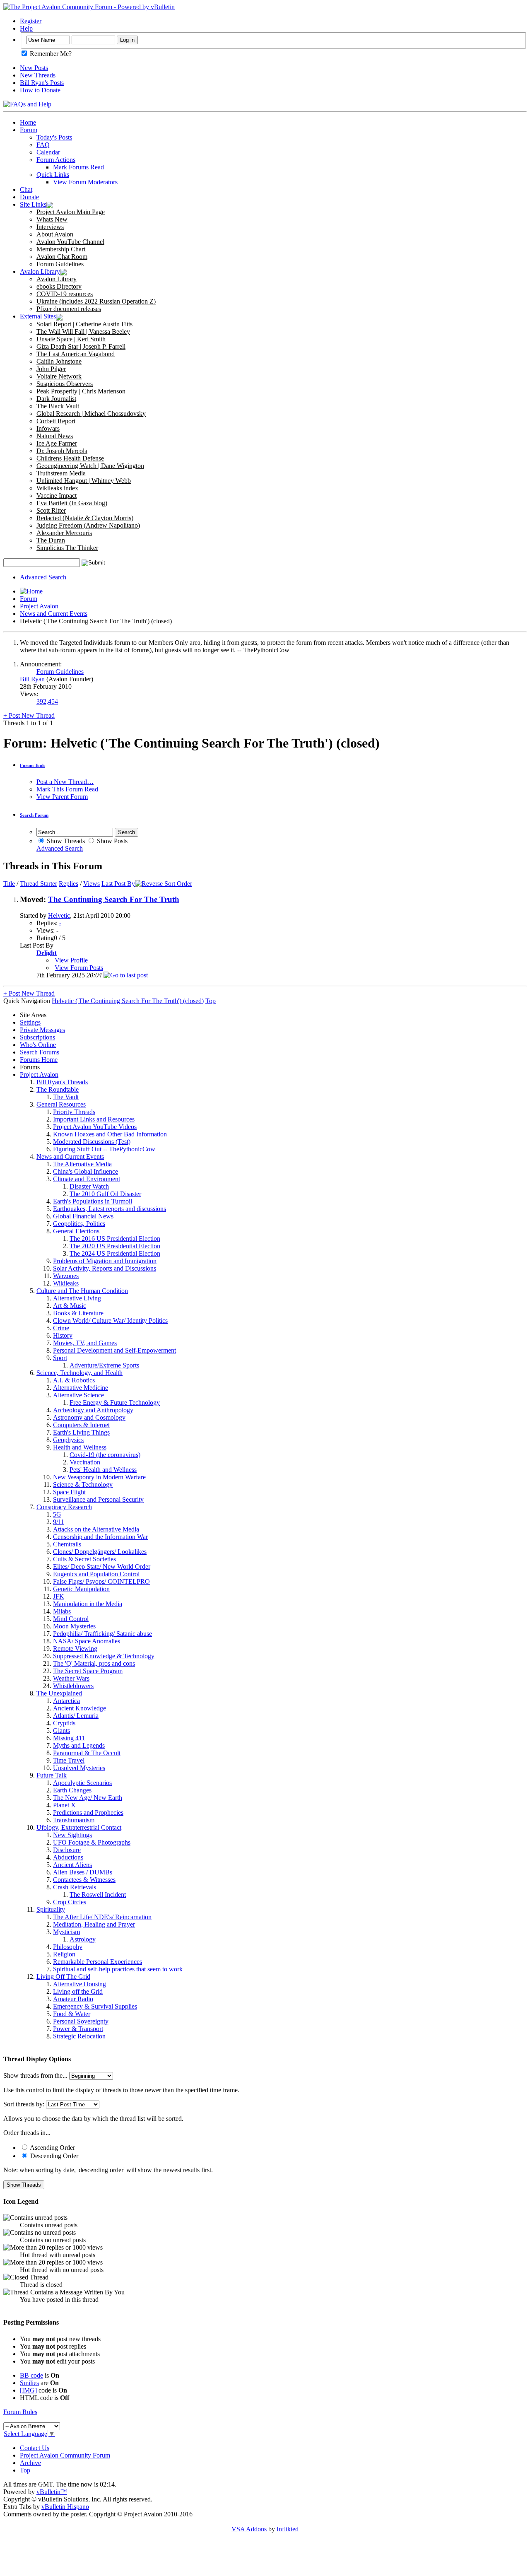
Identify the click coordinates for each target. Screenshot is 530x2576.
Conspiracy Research (64, 1507)
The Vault (66, 1097)
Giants (61, 1731)
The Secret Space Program (88, 1671)
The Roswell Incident (98, 1895)
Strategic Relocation (79, 2036)
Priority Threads (74, 1112)
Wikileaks (66, 1283)
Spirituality (51, 1909)
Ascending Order (52, 2148)
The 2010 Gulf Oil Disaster (105, 1194)
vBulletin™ (52, 2492)
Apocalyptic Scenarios (82, 1783)
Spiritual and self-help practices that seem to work (118, 1969)
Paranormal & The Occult (87, 1753)
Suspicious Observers (65, 384)
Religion (64, 1954)
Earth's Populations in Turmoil (93, 1201)
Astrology (83, 1939)
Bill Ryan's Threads (62, 1082)
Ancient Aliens (72, 1865)
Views (92, 884)
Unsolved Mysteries (79, 1768)
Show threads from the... (35, 2076)
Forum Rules (20, 2412)
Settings (30, 1022)
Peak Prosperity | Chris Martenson (81, 391)
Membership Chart (61, 249)
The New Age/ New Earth (88, 1798)
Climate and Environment (87, 1179)
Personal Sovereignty (81, 2021)
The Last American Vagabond (76, 354)
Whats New (52, 219)
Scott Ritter (51, 510)
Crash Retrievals (75, 1887)
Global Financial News (83, 1216)
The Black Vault (58, 406)
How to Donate (40, 90)
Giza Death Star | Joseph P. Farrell (81, 346)
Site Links (33, 204)
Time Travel (69, 1760)
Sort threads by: (24, 2104)
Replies (69, 884)
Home (28, 122)
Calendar (48, 152)
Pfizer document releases (69, 309)
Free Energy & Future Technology (115, 1403)
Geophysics (68, 1440)
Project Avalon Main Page (71, 212)
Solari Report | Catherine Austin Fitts (84, 324)
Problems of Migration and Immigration (105, 1261)
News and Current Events (54, 614)
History (63, 1335)
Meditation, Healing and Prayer (94, 1924)
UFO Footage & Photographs (92, 1842)
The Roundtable (58, 1089)
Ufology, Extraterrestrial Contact (79, 1827)
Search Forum (34, 815)
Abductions (68, 1857)
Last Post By (118, 884)
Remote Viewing (75, 1649)
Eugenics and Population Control (96, 1574)
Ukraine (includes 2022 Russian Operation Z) (96, 301)
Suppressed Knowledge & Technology (104, 1656)
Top (211, 1001)
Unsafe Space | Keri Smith (71, 339)
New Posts (34, 68)
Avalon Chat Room (62, 257)
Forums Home (39, 1060)
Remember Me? (50, 54)
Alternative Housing (79, 1984)
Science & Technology (83, 1485)
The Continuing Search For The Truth (114, 899)
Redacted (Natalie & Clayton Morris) (85, 518)
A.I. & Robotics (74, 1380)
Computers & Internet (81, 1425)
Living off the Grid (78, 1991)
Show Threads (65, 841)
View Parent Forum (62, 797)
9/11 (59, 1522)
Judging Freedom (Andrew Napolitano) (88, 525)
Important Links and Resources (94, 1119)
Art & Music (70, 1306)
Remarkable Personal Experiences (98, 1962)
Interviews (50, 227)
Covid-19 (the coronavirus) (105, 1455)
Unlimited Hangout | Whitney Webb (84, 481)
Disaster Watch (89, 1186)
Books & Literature (78, 1313)
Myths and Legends (79, 1745)
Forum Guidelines (60, 264)
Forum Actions (56, 160)
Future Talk (52, 1775)
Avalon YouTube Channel (70, 242)
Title (9, 884)
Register (31, 21)
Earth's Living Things (81, 1432)
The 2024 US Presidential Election (115, 1253)
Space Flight (69, 1492)
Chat (26, 189)
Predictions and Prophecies (88, 1813)
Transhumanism (74, 1820)
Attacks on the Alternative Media (96, 1529)
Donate (29, 197)
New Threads (38, 75)
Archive (30, 2463)
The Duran (51, 540)
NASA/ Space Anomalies (87, 1641)
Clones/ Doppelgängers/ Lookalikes (100, 1552)
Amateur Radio (73, 1999)
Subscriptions (37, 1037)
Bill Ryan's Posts (42, 83)
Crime (61, 1328)
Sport (60, 1358)
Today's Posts (54, 137)
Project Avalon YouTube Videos (95, 1127)
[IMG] (28, 2390)
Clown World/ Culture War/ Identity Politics (110, 1321)
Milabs (62, 1611)
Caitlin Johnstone (59, 361)
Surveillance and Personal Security (98, 1499)
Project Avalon (39, 606)
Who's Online (38, 1045)
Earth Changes (72, 1790)
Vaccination (85, 1462)
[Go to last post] (126, 975)
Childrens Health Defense (70, 458)
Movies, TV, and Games (85, 1343)
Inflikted (288, 2529)
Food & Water (72, 2014)
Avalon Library (40, 271)
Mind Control (71, 1619)
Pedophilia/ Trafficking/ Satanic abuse (102, 1634)
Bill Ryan (32, 679)
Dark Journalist (56, 399)
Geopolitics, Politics (79, 1224)
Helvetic (59, 915)
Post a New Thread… (65, 782)
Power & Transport (78, 2029)
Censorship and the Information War (100, 1537)
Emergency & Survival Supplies (95, 2006)
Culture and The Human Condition (82, 1291)
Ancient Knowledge (79, 1708)
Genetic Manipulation (81, 1589)
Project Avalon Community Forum (65, 2455)
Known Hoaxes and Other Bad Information (110, 1134)
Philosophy (68, 1947)
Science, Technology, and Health (79, 1373)
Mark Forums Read (78, 167)
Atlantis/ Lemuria (76, 1716)
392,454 (47, 701)
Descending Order (53, 2156)
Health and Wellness (80, 1447)
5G (57, 1514)
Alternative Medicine (81, 1388)
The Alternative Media (82, 1164)
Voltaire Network (59, 376)
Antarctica (66, 1701)
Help (26, 28)
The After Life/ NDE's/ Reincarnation (102, 1917)
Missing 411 (69, 1738)
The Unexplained (59, 1693)
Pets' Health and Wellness (103, 1470)
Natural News (55, 436)
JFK (59, 1596)
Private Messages (42, 1030)
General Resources (61, 1104)
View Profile (71, 960)
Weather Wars (71, 1678)
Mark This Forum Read (67, 789)
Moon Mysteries (74, 1626)
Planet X (64, 1805)
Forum (29, 130)
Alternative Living (77, 1298)
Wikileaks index (57, 488)
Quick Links (53, 175)
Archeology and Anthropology (93, 1410)
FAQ (43, 145)
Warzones (66, 1276)
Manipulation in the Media (88, 1604)
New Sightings (72, 1835)
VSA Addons (249, 2529)
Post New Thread (29, 715)
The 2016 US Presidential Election (115, 1239)
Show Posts (111, 841)
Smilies (29, 2383)
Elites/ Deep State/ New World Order (102, 1567)
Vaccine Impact (57, 496)
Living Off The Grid (63, 1977)
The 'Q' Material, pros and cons (94, 1663)
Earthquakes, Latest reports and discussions (110, 1209)
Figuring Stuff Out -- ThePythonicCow (104, 1149)
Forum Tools (33, 765)
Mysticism (66, 1932)
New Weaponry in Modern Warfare (99, 1477)
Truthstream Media (61, 473)
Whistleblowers (73, 1686)
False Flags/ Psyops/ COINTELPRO (101, 1581)
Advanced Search (43, 577)
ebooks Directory (59, 286)
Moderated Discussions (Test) (92, 1142)
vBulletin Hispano (65, 2507)
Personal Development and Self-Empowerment (114, 1350)
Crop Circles (70, 1902)
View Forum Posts (79, 968)
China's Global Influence (86, 1171)
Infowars (48, 428)
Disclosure (67, 1850)
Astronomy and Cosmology (89, 1417)
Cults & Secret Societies (84, 1559)
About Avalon (55, 234)
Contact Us (35, 2448)
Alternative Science (78, 1395)
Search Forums (40, 1052)
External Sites (38, 316)
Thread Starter (39, 884)
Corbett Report (56, 421)
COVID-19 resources (65, 294)
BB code (31, 2375)
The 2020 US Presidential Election (115, 1246)
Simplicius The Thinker (67, 548)
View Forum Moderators (85, 182)
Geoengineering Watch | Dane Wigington (90, 466)
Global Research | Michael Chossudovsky (91, 414)
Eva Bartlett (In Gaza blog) (72, 503)
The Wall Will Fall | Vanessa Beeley (83, 332)
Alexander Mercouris (64, 533)
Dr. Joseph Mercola (62, 451)
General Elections (76, 1231)
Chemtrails (67, 1544)
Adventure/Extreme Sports (104, 1365)
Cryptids (64, 1723)
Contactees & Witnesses (84, 1880)
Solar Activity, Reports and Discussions (105, 1268)
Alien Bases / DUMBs (83, 1872)
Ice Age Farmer (57, 443)
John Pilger (51, 369)
